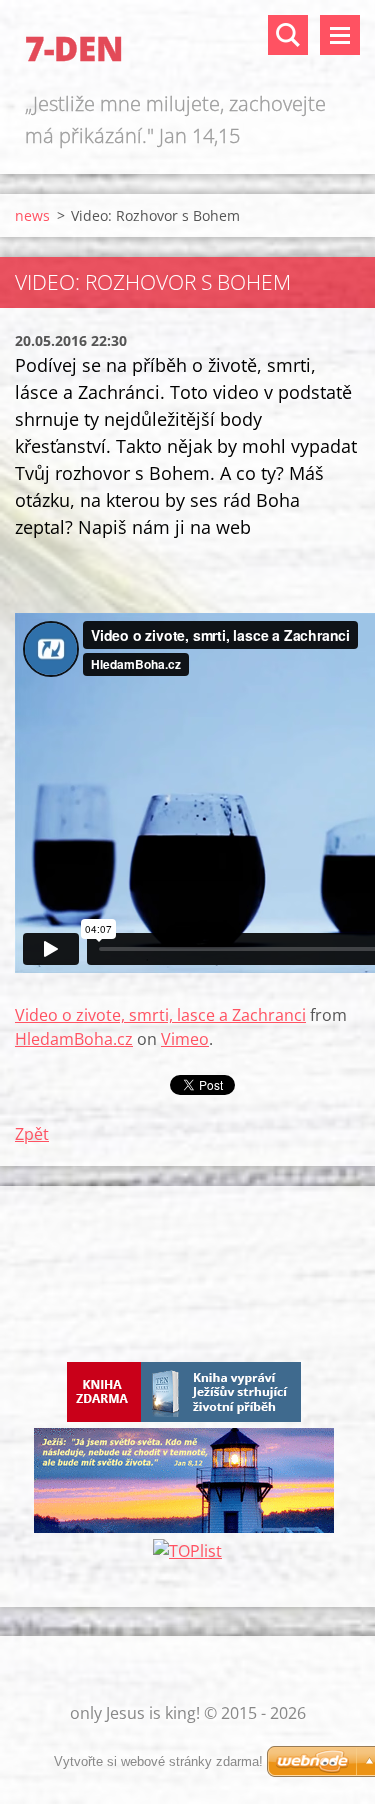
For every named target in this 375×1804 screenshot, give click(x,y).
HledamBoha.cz (74, 1039)
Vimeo (185, 1039)
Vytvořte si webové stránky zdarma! (158, 1761)
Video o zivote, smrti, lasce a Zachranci (160, 1015)
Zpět (32, 1134)
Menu (340, 35)
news (32, 215)
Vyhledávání (288, 35)
